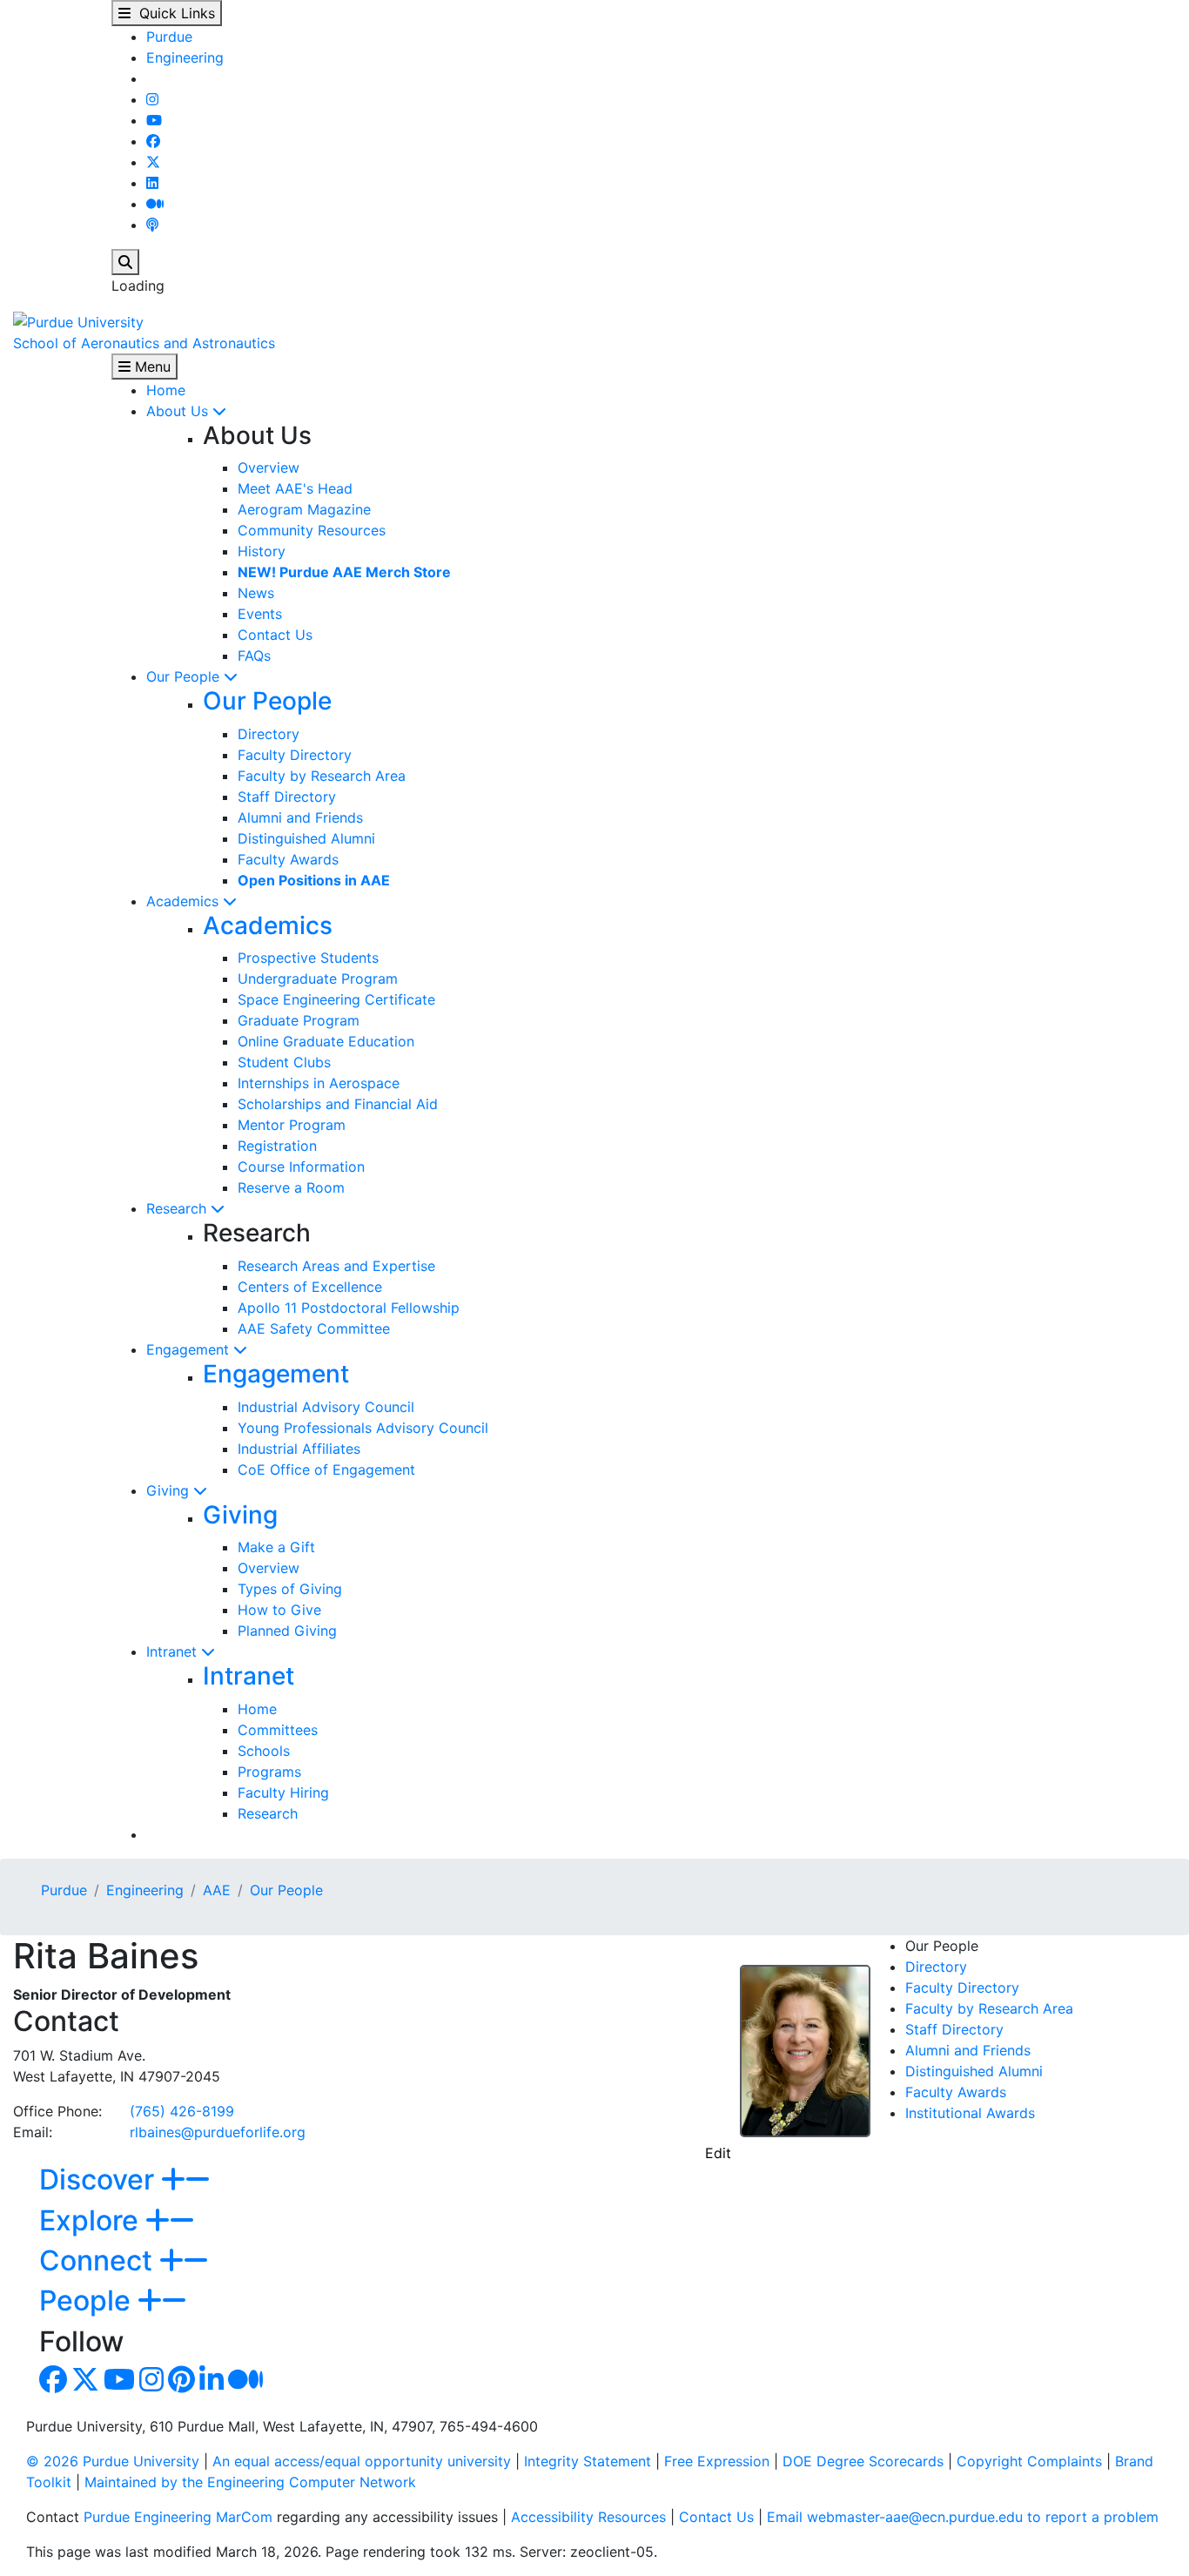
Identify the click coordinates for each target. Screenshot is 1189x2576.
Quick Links (173, 13)
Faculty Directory (295, 755)
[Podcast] (152, 225)
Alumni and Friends (300, 817)
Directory (269, 734)
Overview (269, 467)
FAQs (254, 656)
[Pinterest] (181, 2384)
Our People (185, 676)
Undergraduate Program (318, 979)
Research (178, 1208)
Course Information (301, 1167)
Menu (151, 367)
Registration (277, 1146)
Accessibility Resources (588, 2517)
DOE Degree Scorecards (863, 2461)
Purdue (169, 37)
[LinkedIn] (152, 183)
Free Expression (717, 2461)
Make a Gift (276, 1547)
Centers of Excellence (310, 1287)
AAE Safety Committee (314, 1328)
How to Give (279, 1610)
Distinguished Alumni (306, 838)
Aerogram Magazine (304, 509)
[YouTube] (154, 120)
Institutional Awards (970, 2113)
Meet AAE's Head (295, 488)
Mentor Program (292, 1125)
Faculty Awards (288, 859)
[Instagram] (152, 99)
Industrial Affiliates (299, 1449)
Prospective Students (308, 958)
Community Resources (312, 530)
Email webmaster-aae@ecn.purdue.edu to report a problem (963, 2517)
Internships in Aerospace (319, 1083)
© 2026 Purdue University (113, 2461)
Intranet (174, 1651)
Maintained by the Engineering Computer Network (250, 2482)
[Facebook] (153, 141)
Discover (100, 2179)
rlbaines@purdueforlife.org (218, 2132)
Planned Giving (287, 1631)
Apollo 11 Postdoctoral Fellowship (349, 1308)
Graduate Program (299, 1020)
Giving (170, 1490)
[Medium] (155, 204)
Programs (269, 1772)
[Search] (125, 262)
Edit (718, 2153)
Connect (99, 2260)
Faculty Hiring (283, 1792)
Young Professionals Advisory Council (363, 1428)
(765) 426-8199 (182, 2111)
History (262, 551)
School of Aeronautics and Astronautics (144, 343)
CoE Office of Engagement (326, 1470)
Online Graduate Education (326, 1041)
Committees (278, 1730)
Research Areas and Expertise (336, 1266)
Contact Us (275, 635)
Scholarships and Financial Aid (338, 1104)
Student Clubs (284, 1062)
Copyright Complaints (1029, 2461)
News (256, 593)
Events (260, 614)
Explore (92, 2220)
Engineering (185, 57)
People (88, 2300)
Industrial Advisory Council (326, 1407)
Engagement (190, 1349)
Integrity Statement (588, 2461)
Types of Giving (290, 1589)
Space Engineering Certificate (336, 999)
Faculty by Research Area (322, 776)
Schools (264, 1751)
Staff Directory (287, 797)
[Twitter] (153, 162)
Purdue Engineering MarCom (178, 2517)
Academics (185, 901)
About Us (179, 411)
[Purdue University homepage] (78, 320)
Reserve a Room (291, 1187)
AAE (217, 1890)
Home (166, 390)
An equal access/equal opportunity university (362, 2461)
